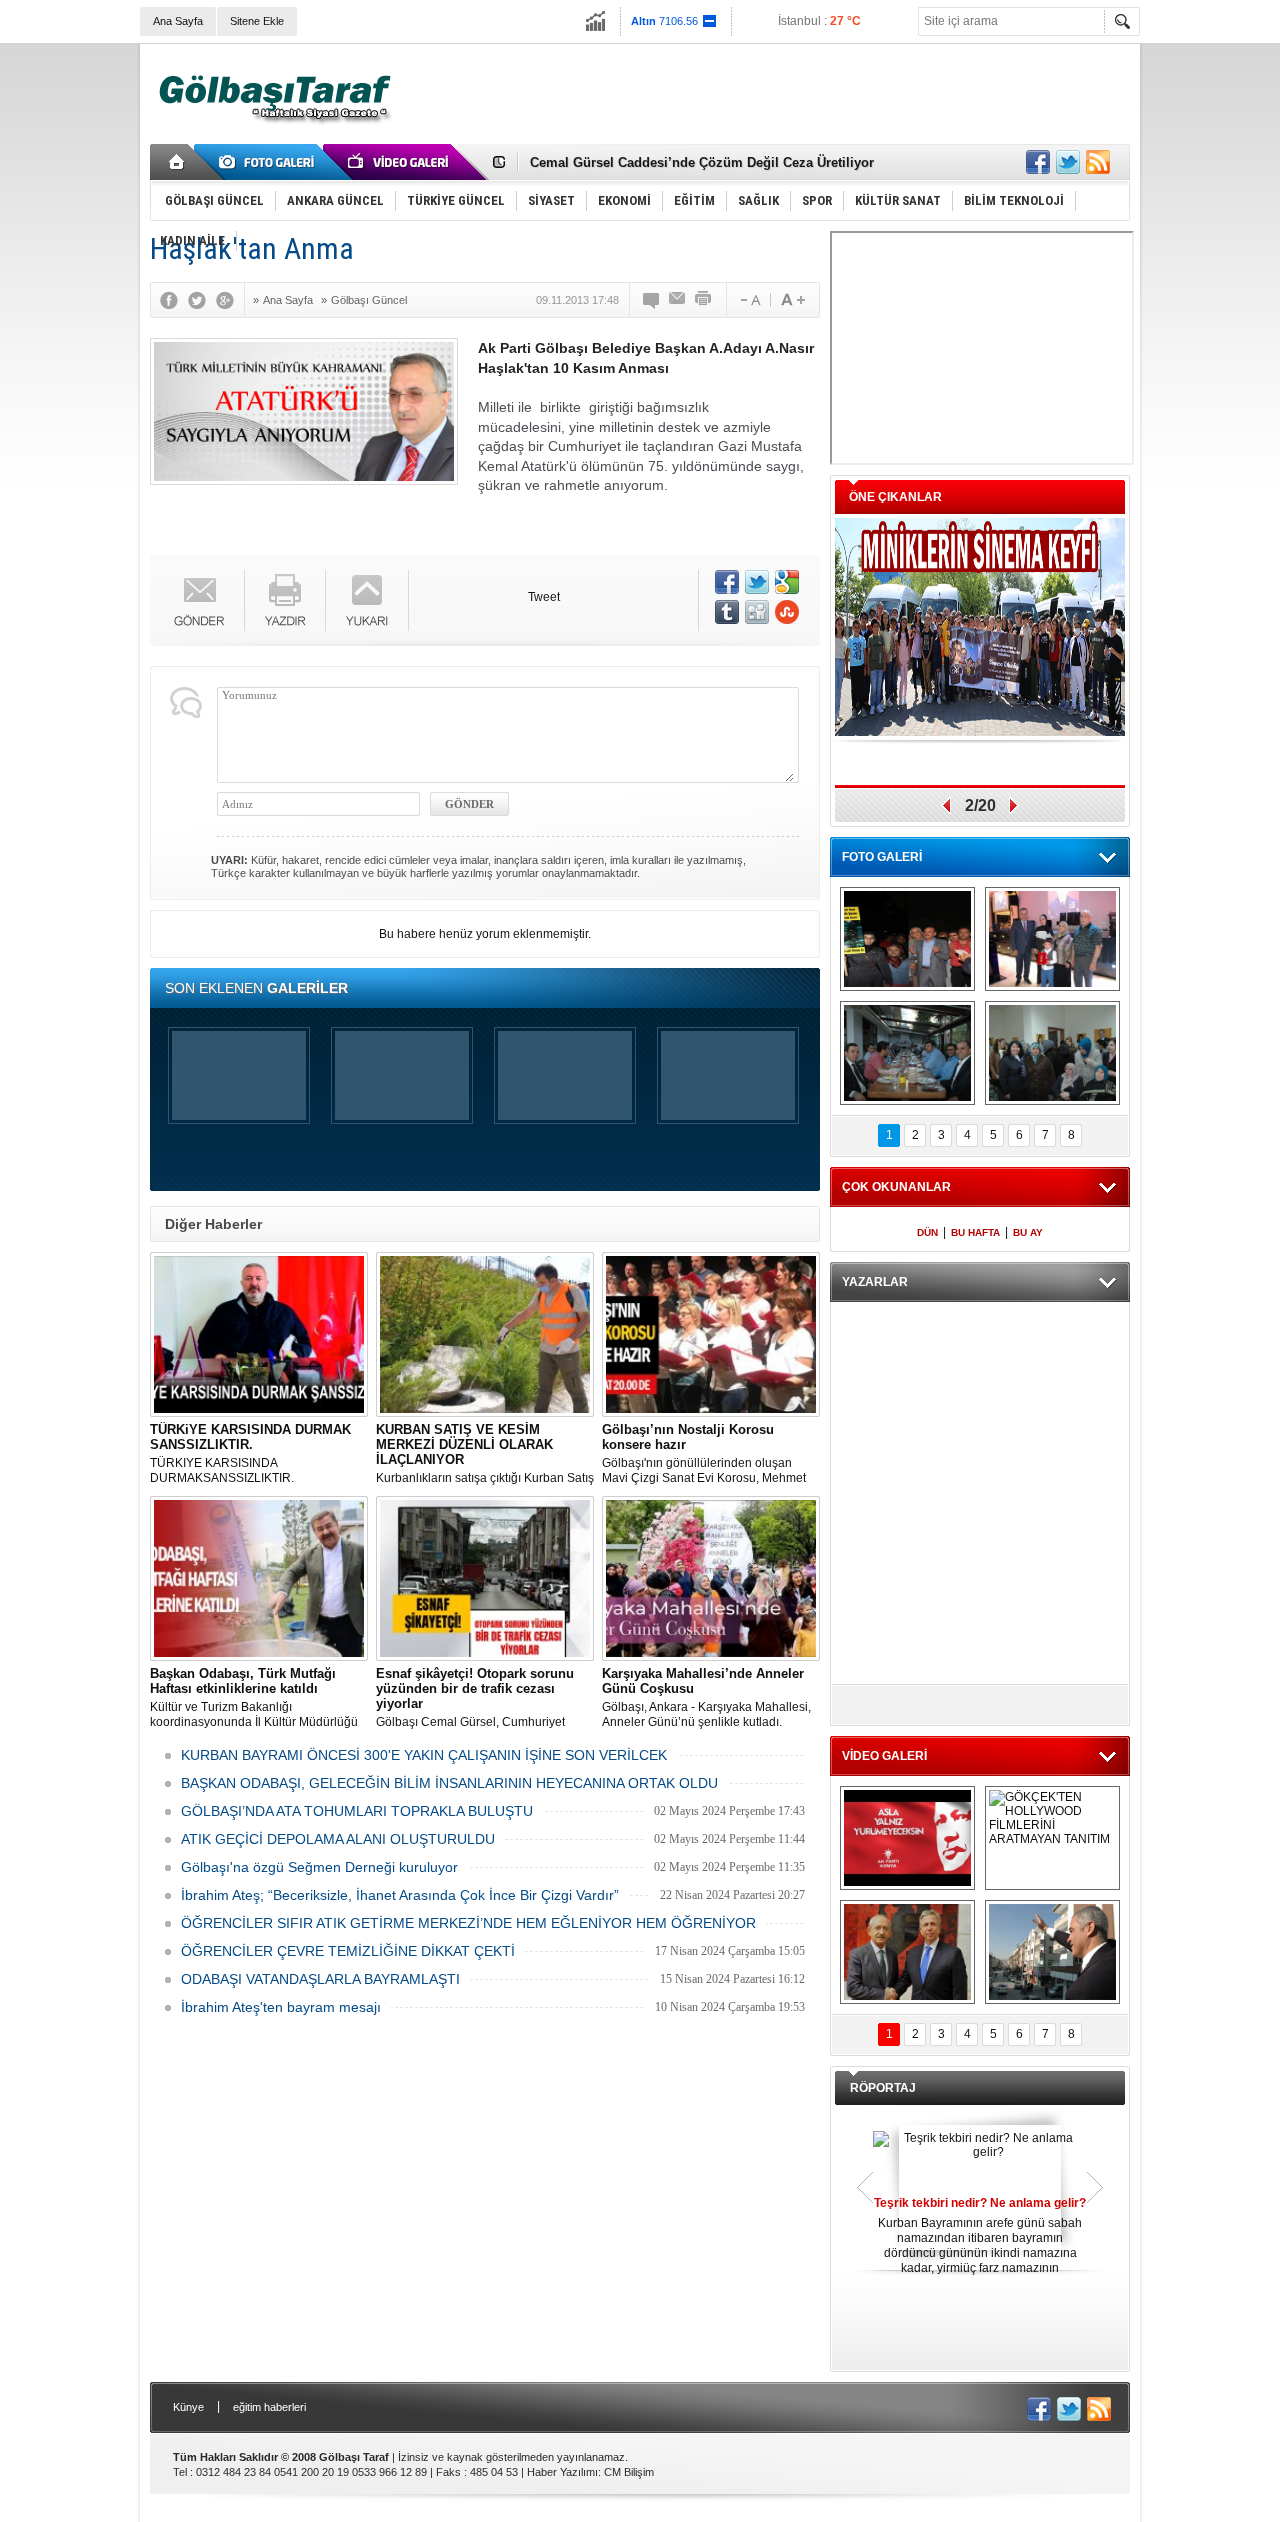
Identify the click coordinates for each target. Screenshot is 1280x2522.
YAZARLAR (875, 1282)
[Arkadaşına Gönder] (678, 300)
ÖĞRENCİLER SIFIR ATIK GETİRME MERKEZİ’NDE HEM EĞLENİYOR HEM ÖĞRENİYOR (468, 1923)
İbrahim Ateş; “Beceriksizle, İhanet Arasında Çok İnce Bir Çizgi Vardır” (400, 1895)
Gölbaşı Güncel (369, 300)
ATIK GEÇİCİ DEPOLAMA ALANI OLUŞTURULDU (338, 1839)
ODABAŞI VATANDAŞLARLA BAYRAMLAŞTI (320, 1979)
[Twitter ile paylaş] (1068, 162)
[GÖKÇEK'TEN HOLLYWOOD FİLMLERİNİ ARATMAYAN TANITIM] (1052, 1838)
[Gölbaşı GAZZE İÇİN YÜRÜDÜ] (907, 939)
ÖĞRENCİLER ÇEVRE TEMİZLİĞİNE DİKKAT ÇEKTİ (348, 1951)
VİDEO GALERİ (884, 1756)
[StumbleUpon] (787, 612)
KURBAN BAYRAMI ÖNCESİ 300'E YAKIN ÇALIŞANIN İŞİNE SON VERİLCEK (424, 1755)
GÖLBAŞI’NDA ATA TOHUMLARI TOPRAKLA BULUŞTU (357, 1811)
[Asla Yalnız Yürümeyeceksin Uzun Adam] (907, 1838)
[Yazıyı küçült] (749, 300)
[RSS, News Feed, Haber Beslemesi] (1098, 162)
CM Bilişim (629, 2472)
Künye (188, 2407)
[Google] (230, 300)
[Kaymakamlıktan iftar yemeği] (1052, 939)
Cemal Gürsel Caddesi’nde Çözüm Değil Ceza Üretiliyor (702, 153)
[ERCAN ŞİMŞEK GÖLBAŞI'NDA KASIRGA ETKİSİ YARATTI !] (1052, 1952)
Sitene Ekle (257, 21)
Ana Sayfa (178, 21)
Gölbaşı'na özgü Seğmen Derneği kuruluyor (319, 1867)
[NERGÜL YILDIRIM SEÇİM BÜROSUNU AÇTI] (1052, 1053)
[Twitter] (202, 300)
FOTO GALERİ (882, 857)
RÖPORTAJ (883, 2088)
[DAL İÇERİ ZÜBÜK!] (907, 1952)
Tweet (544, 597)
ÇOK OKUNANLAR (896, 1187)
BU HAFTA (975, 1232)
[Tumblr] (727, 612)
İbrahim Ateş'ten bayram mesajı (281, 2007)
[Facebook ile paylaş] (1038, 162)
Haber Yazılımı (562, 2472)
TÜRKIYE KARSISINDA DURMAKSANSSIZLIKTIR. (250, 1453)
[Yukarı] (367, 600)
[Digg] (757, 612)
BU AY (1028, 1232)
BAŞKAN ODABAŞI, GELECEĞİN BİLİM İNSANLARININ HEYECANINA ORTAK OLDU (449, 1783)
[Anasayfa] (177, 162)
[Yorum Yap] (652, 300)
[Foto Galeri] (270, 162)
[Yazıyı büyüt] (793, 300)
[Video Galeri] (400, 162)
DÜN (927, 1232)
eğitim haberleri (269, 2407)
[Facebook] (174, 300)
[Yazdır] (704, 300)
